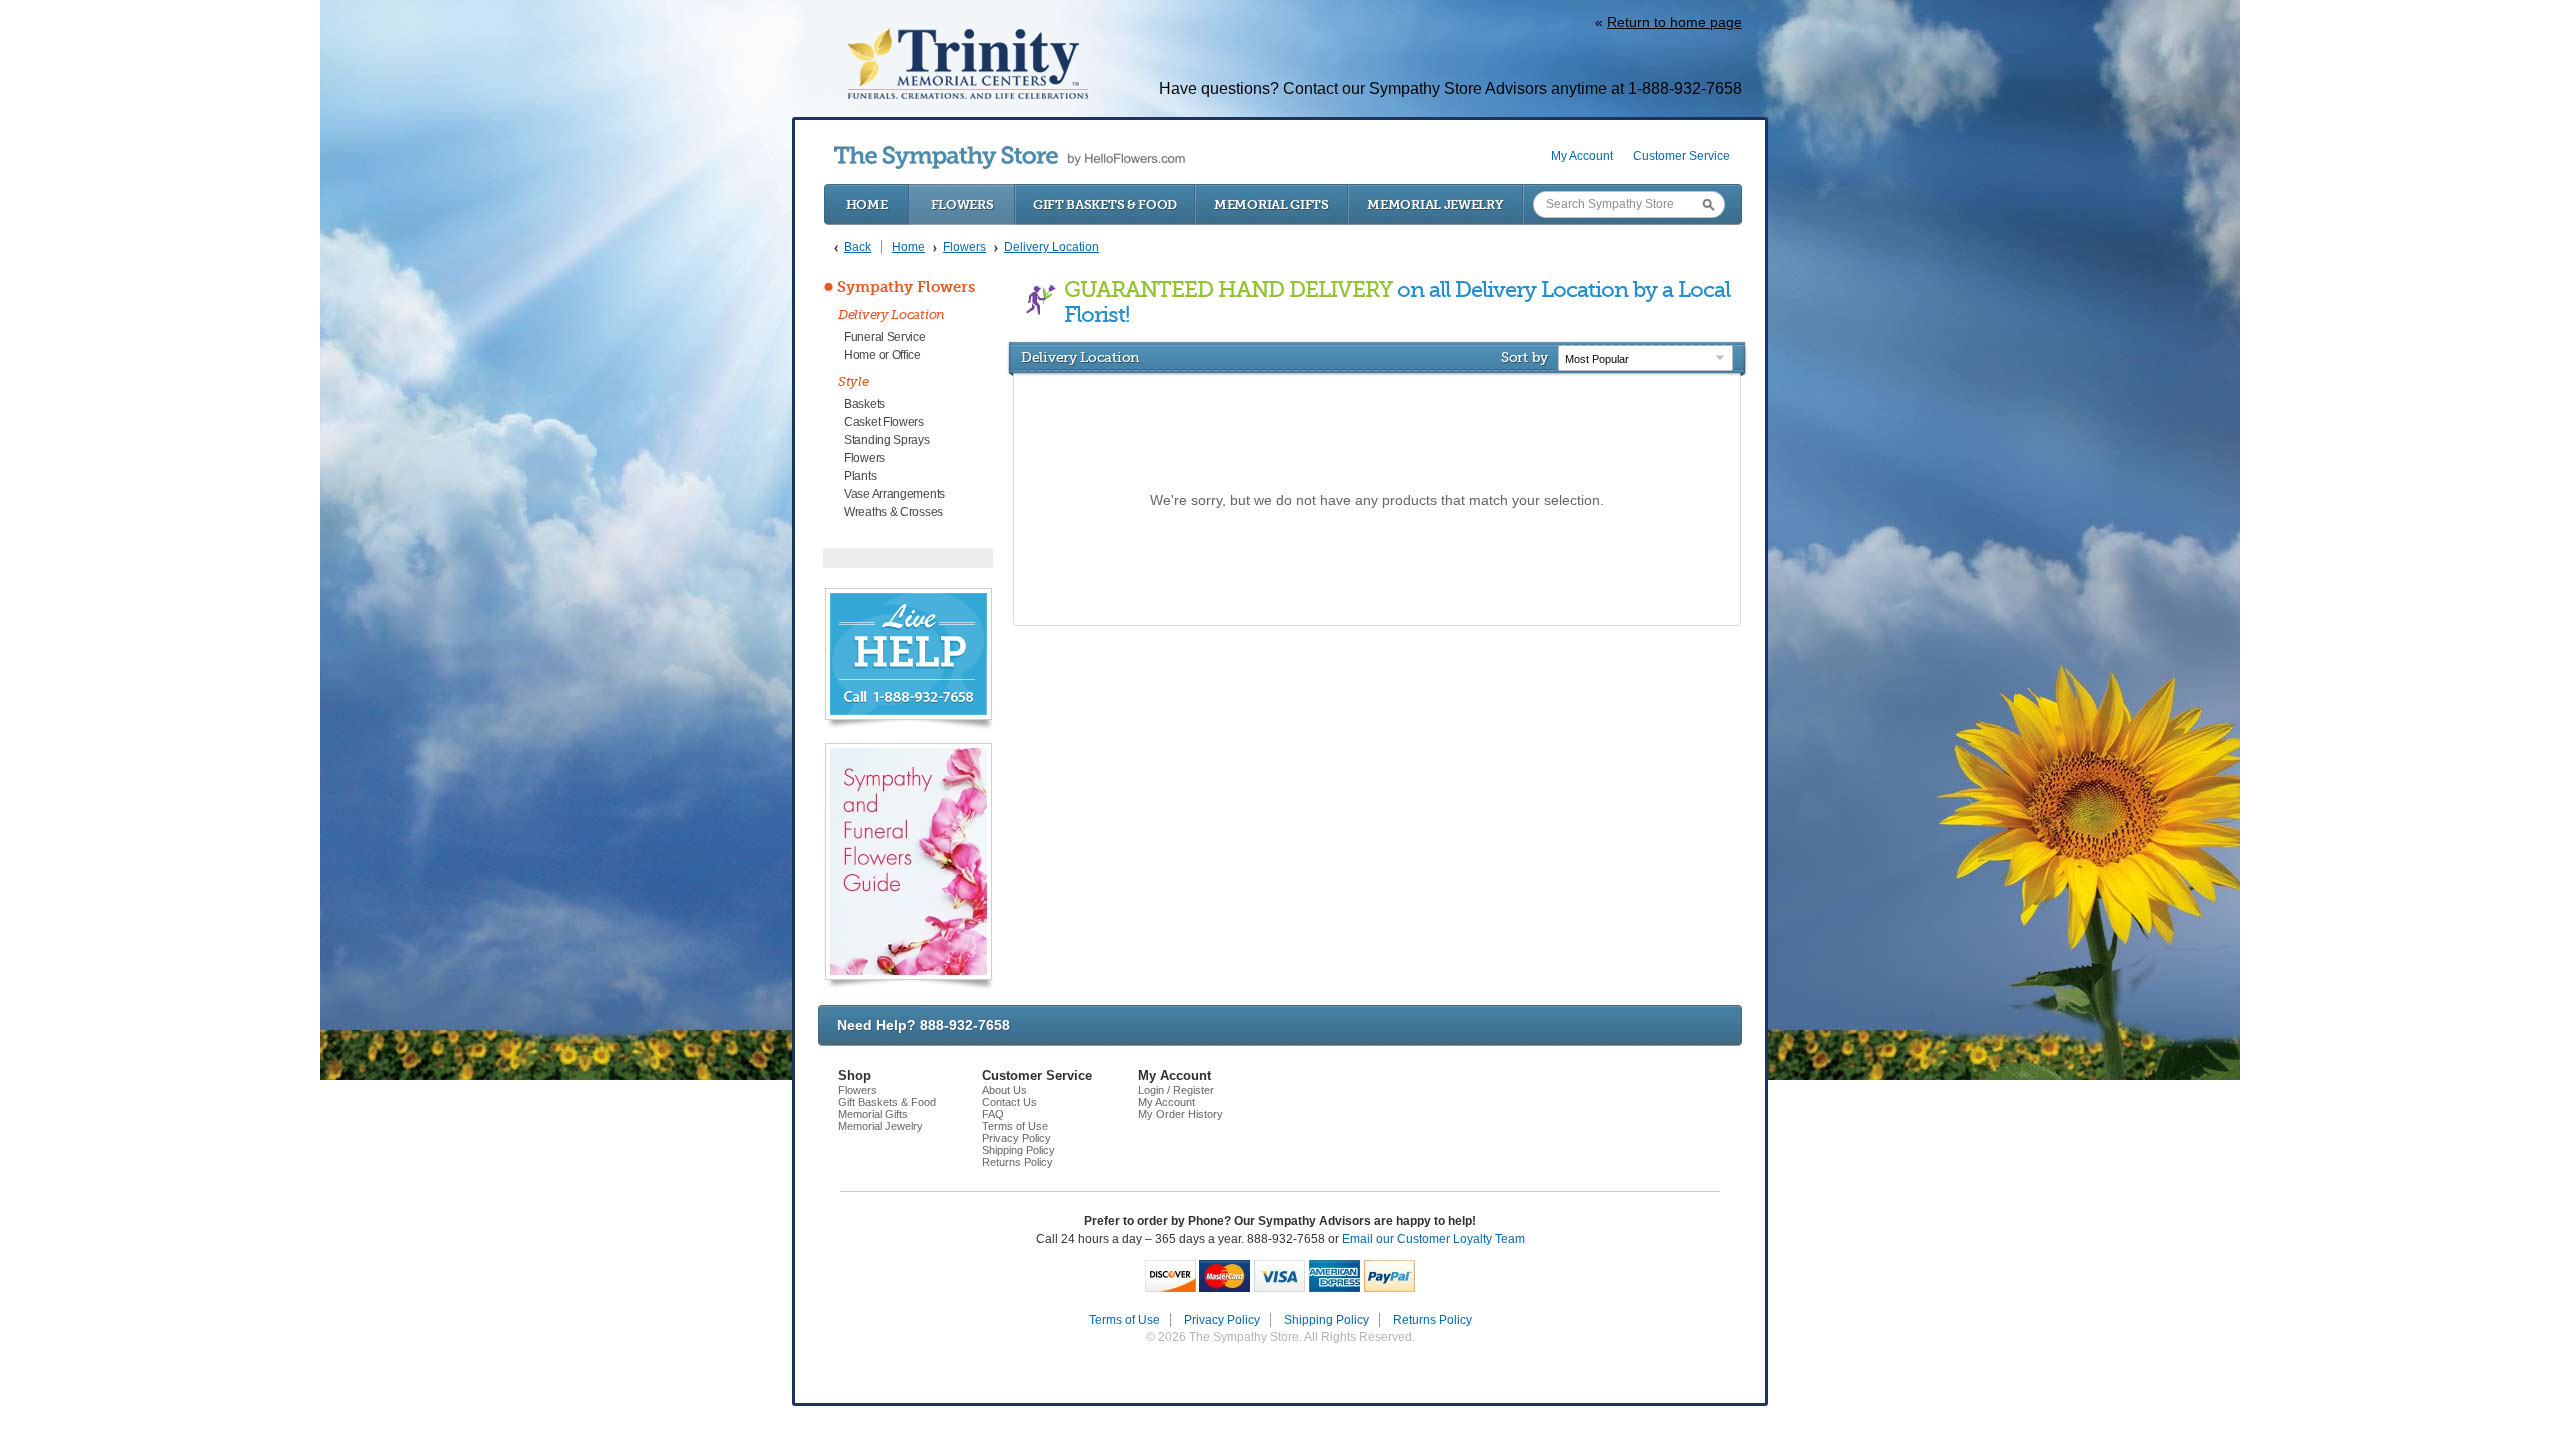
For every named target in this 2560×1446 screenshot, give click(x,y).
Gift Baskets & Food (1105, 204)
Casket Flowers (884, 422)
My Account (1582, 156)
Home (867, 204)
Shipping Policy (1018, 1150)
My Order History (1180, 1114)
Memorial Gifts (1271, 204)
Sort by (1524, 357)
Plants (860, 476)
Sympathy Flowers (906, 287)
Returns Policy (1017, 1162)
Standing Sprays (887, 440)
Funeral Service (885, 337)
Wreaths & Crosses (893, 512)
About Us (1004, 1090)
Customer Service (1681, 156)
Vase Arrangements (894, 494)
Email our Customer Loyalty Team (1433, 1239)
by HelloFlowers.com (1009, 157)
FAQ (993, 1114)
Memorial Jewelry (1435, 204)
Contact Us (1009, 1102)
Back (857, 247)
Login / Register (1176, 1090)
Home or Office (882, 355)
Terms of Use (1015, 1126)
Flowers (962, 204)
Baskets (864, 404)
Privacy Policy (1016, 1138)
